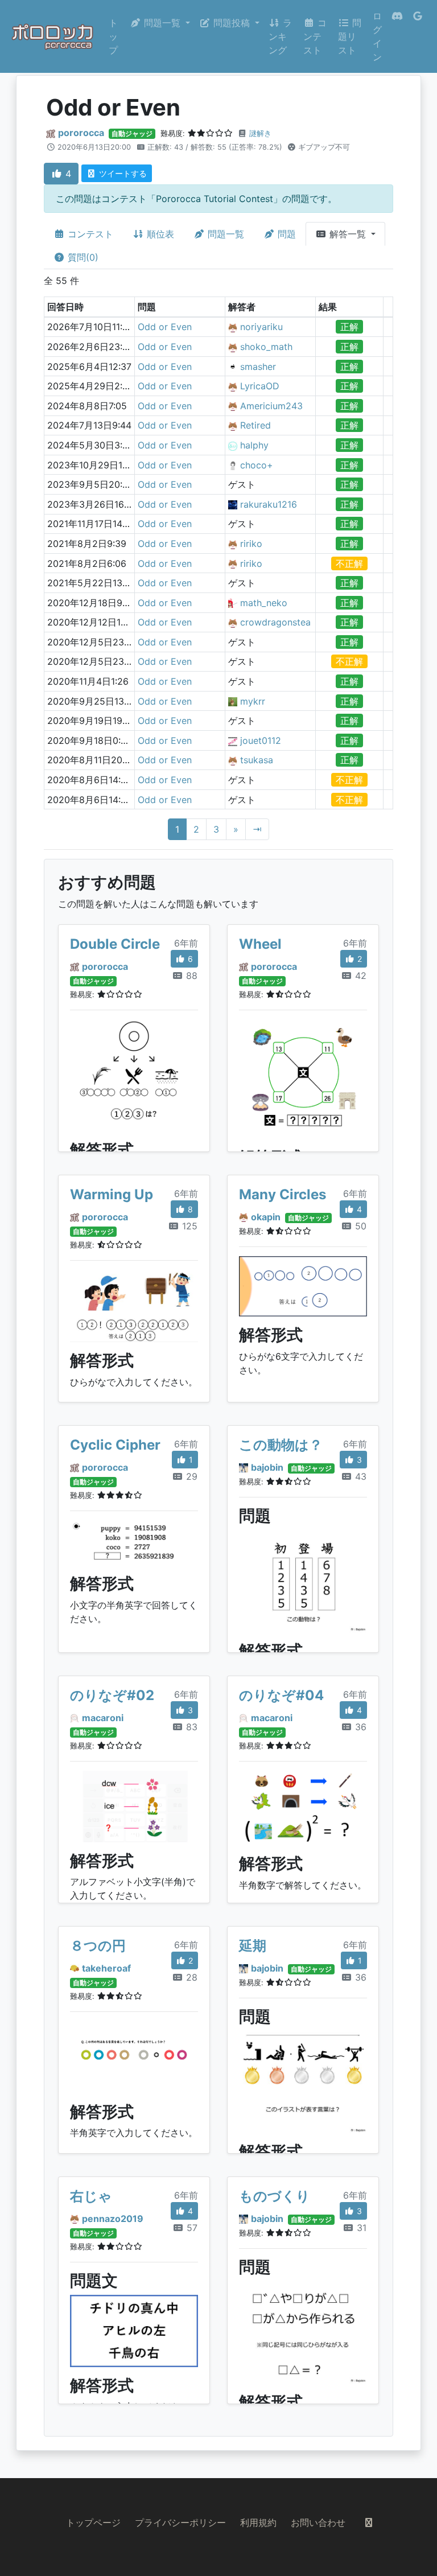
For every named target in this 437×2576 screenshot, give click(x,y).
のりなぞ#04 (281, 1695)
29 (190, 1476)
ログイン (377, 36)
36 (359, 1727)
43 (359, 1476)
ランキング (280, 36)
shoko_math (266, 347)
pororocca (81, 133)
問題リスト (350, 36)
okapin (266, 1217)
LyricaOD (260, 386)
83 (190, 1727)
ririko (251, 544)
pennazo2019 (113, 2219)
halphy (254, 445)
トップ (113, 36)
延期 (253, 1946)
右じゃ (91, 2196)
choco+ (257, 465)
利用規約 (258, 2522)
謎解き (260, 133)
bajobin (267, 1467)
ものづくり (275, 2196)
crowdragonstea (275, 622)
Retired (255, 425)
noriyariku (261, 327)
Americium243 (271, 406)
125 (188, 1226)
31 (360, 2228)
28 (190, 1977)
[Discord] (397, 36)
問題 (285, 234)
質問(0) (82, 257)
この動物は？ (281, 1445)
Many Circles (283, 1194)
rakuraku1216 (269, 504)
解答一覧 (348, 234)
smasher (258, 367)
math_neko (264, 603)
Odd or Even (165, 327)
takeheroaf (106, 1968)
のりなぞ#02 (112, 1695)
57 (191, 2228)
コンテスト (315, 36)
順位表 (159, 234)
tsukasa (257, 760)
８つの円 (98, 1946)
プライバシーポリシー (180, 2522)
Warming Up (112, 1194)
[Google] (418, 36)
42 (359, 976)
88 (190, 976)
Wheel (260, 944)
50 (359, 1226)
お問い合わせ (318, 2522)
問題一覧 (224, 234)
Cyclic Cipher (115, 1445)
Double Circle (115, 944)
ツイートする (122, 173)
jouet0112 (261, 740)
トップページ (93, 2522)
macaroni (103, 1718)
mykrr (253, 701)
